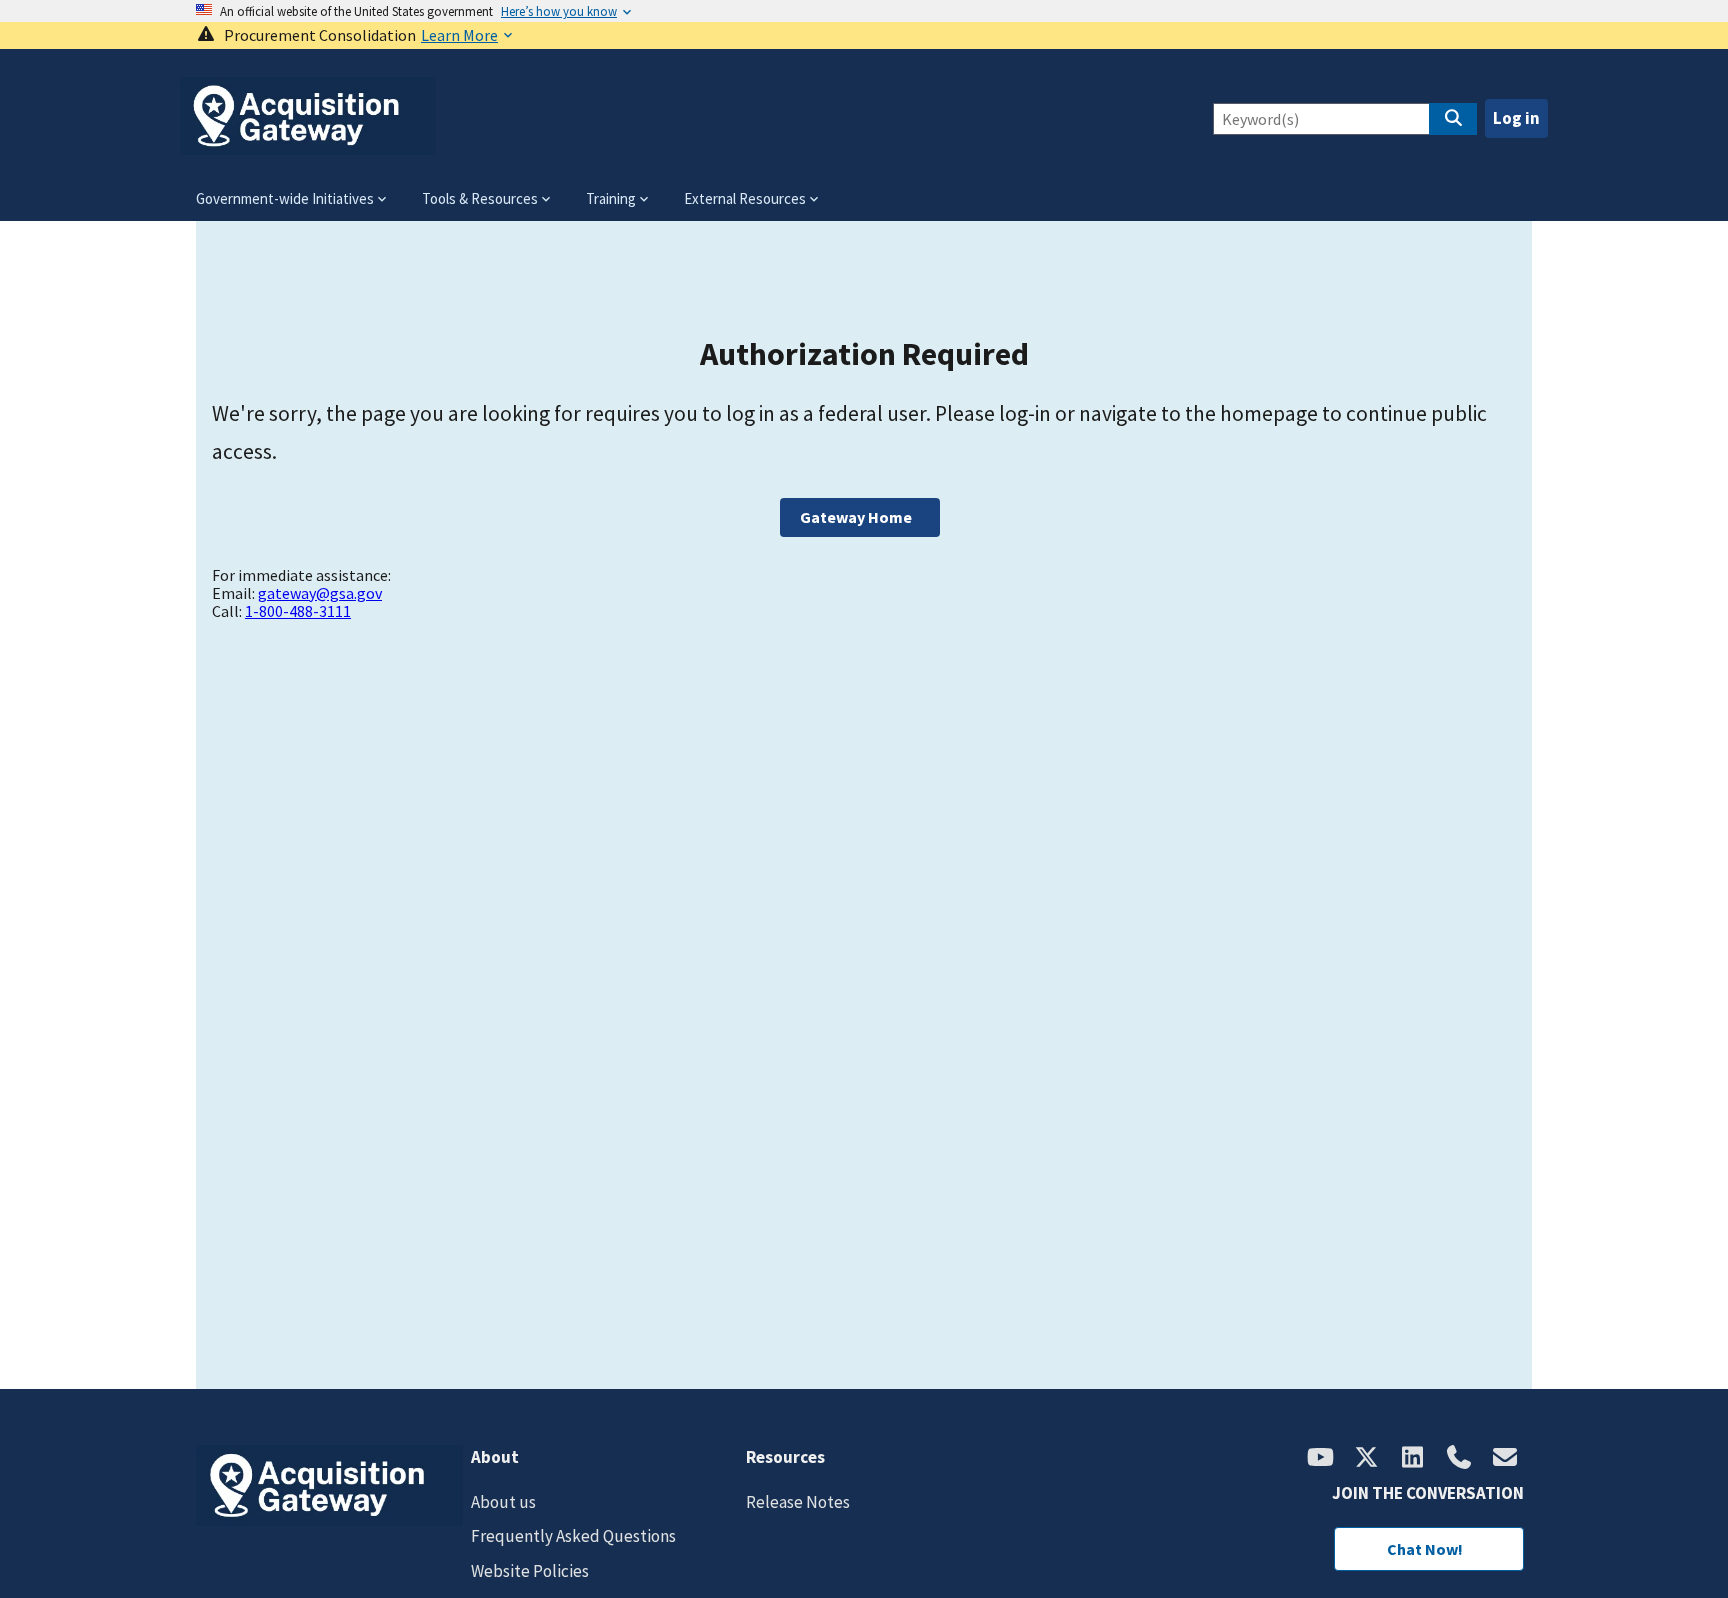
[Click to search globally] (1453, 119)
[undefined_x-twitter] (1367, 1459)
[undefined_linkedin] (1413, 1459)
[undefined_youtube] (1321, 1459)
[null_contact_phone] (1459, 1459)
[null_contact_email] (1505, 1459)
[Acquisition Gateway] (308, 146)
